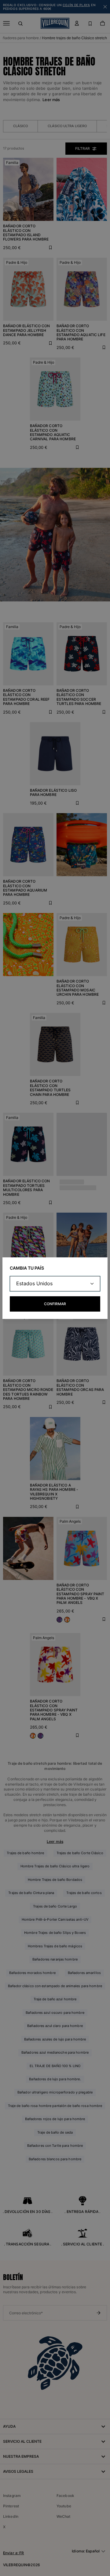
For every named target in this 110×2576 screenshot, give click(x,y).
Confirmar (55, 1304)
